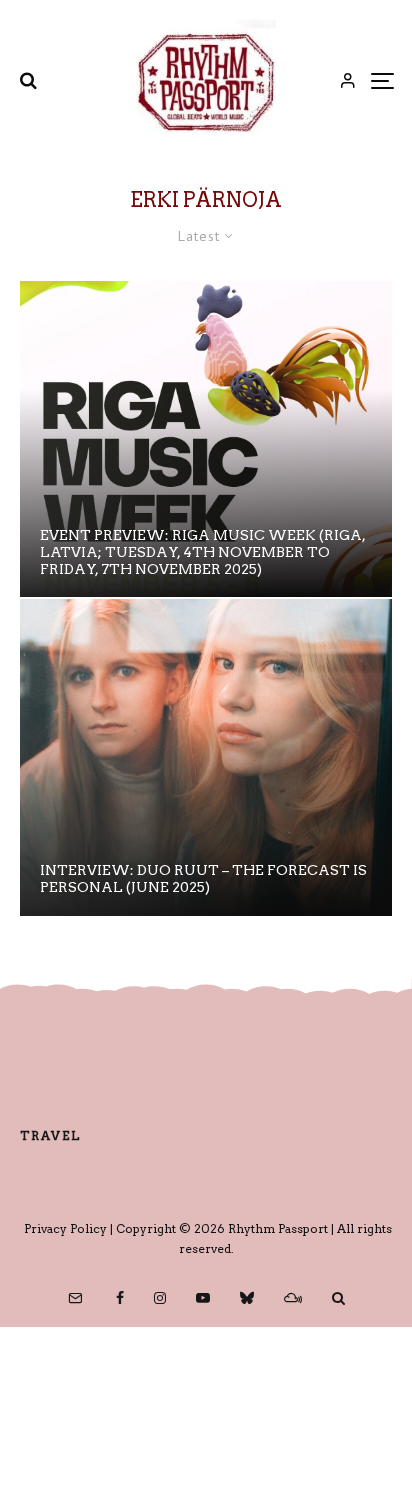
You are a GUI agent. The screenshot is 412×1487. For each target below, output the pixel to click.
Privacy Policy (65, 1228)
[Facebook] (120, 1298)
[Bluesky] (247, 1298)
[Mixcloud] (293, 1298)
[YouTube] (203, 1298)
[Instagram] (160, 1298)
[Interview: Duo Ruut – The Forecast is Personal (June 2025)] (206, 757)
